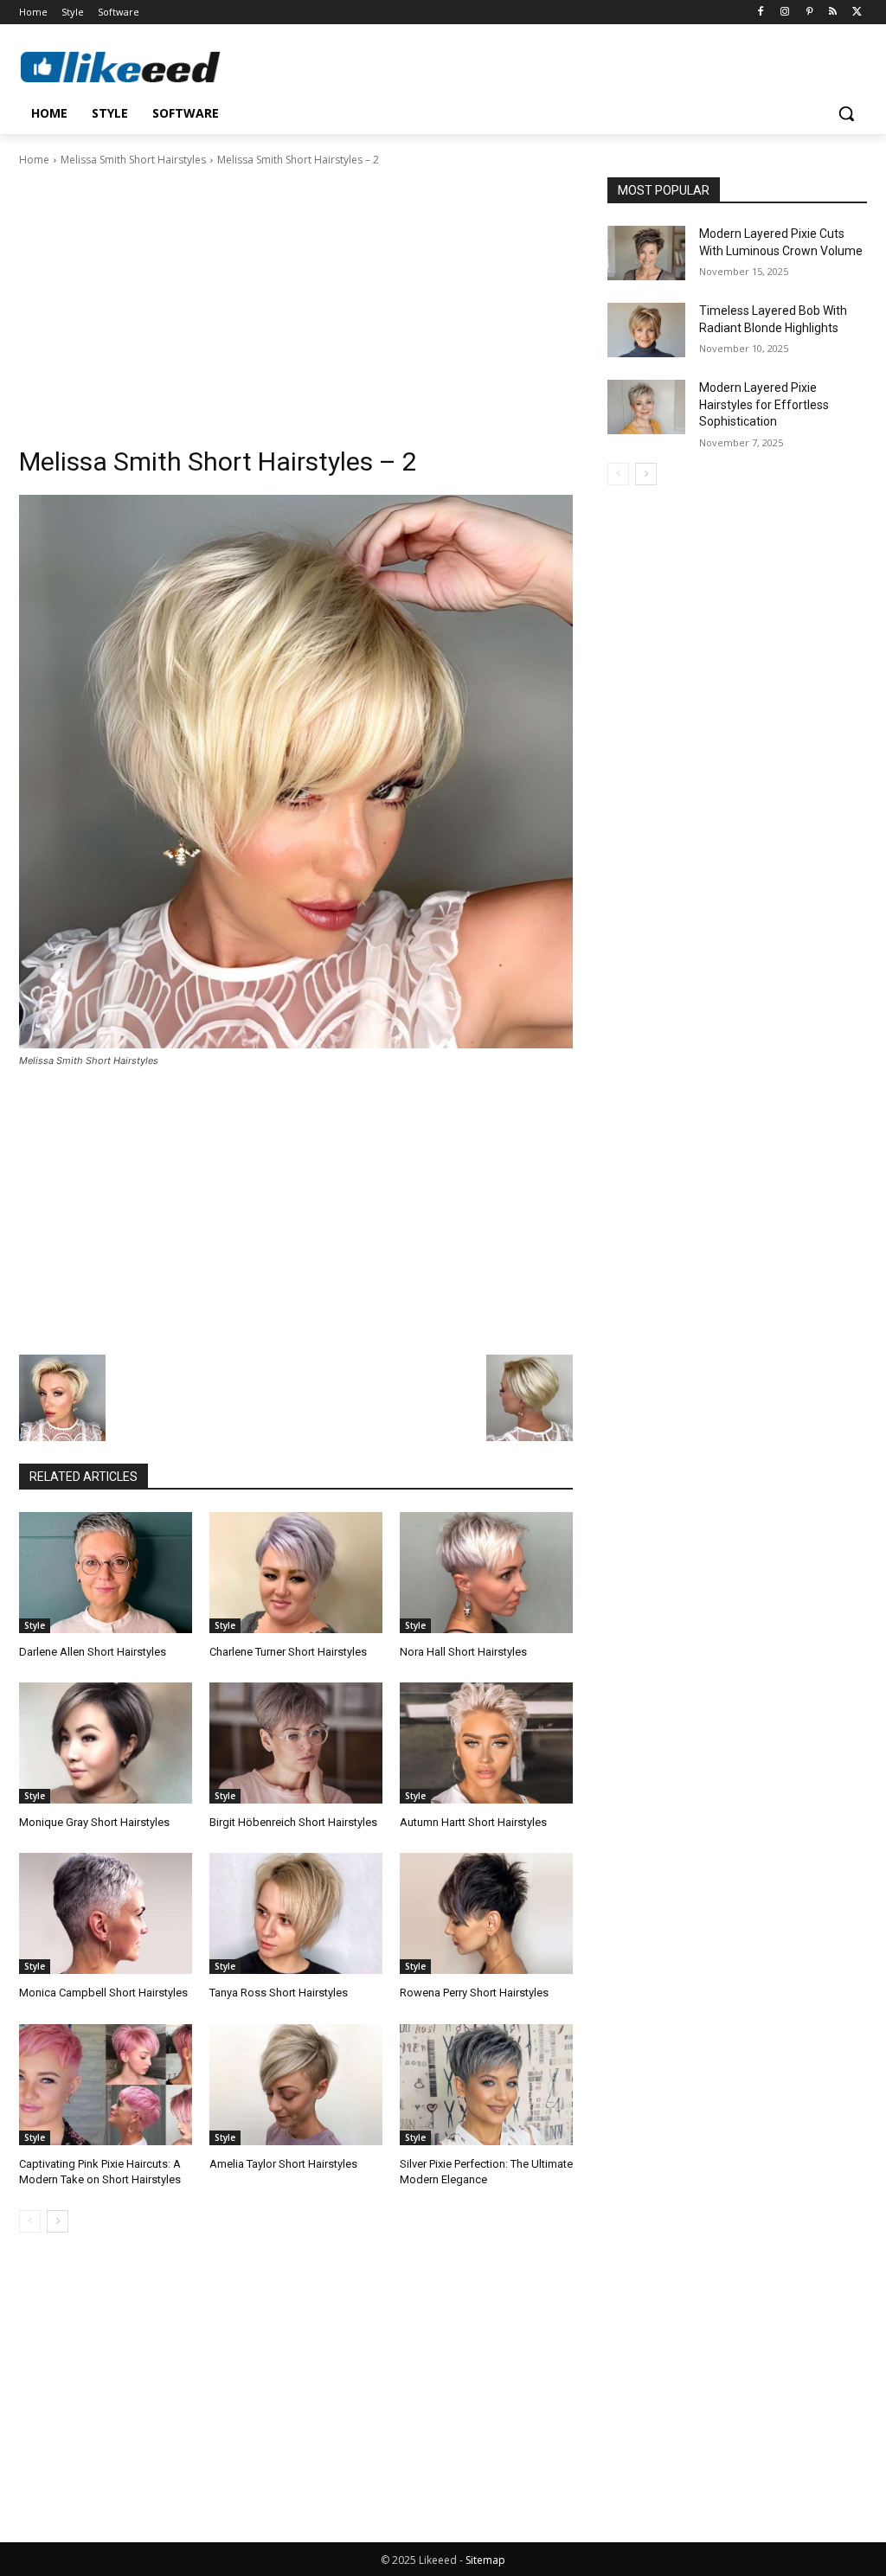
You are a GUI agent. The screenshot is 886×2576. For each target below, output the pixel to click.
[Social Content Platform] (121, 67)
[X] (857, 13)
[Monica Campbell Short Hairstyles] (106, 1913)
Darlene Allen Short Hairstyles (93, 1652)
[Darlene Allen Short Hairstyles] (106, 1573)
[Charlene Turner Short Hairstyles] (296, 1573)
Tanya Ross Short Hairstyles (279, 1993)
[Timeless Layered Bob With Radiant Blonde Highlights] (646, 330)
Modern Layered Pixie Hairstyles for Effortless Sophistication (764, 404)
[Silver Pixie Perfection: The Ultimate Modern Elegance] (486, 2085)
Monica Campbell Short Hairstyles (103, 1993)
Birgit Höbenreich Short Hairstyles (293, 1822)
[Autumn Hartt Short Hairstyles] (486, 1743)
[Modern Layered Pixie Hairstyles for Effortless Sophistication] (646, 407)
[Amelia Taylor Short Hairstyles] (296, 2085)
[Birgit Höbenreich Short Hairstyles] (296, 1743)
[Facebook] (761, 13)
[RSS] (833, 13)
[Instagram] (785, 13)
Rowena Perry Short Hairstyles (474, 1993)
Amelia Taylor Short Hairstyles (283, 2164)
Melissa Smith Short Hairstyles (133, 160)
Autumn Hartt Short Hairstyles (473, 1822)
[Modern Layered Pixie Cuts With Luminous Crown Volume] (646, 253)
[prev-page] (30, 2221)
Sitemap (485, 2560)
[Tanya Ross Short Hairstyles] (296, 1913)
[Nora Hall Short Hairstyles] (486, 1573)
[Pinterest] (809, 13)
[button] (846, 113)
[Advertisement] (296, 298)
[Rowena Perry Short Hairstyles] (486, 1913)
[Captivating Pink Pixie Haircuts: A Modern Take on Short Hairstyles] (106, 2085)
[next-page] (58, 2221)
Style (35, 1625)
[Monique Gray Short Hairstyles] (106, 1743)
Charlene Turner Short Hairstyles (288, 1652)
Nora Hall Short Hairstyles (463, 1652)
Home (34, 160)
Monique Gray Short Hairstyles (94, 1822)
